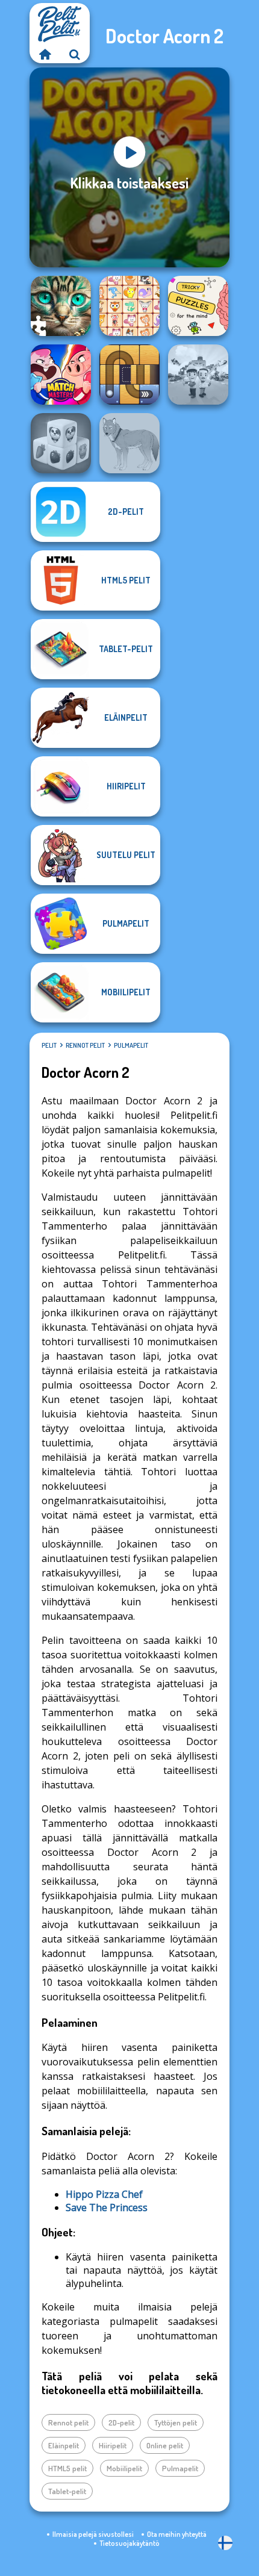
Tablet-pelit (67, 2491)
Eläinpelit (64, 2445)
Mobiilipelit (124, 2468)
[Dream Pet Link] (129, 306)
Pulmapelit (131, 1045)
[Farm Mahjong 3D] (61, 443)
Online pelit (165, 2445)
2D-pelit (121, 2422)
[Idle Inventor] (198, 375)
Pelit (49, 1045)
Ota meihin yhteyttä (177, 2534)
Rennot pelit (85, 1045)
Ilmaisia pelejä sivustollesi (93, 2534)
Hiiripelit (113, 2445)
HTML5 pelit (67, 2468)
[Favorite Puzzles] (61, 306)
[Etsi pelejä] (75, 54)
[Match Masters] (61, 375)
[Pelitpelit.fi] (45, 54)
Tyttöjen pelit (176, 2422)
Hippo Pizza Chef (104, 2194)
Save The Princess (107, 2207)
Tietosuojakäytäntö (129, 2543)
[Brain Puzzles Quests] (198, 306)
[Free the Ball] (129, 375)
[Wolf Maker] (129, 443)
